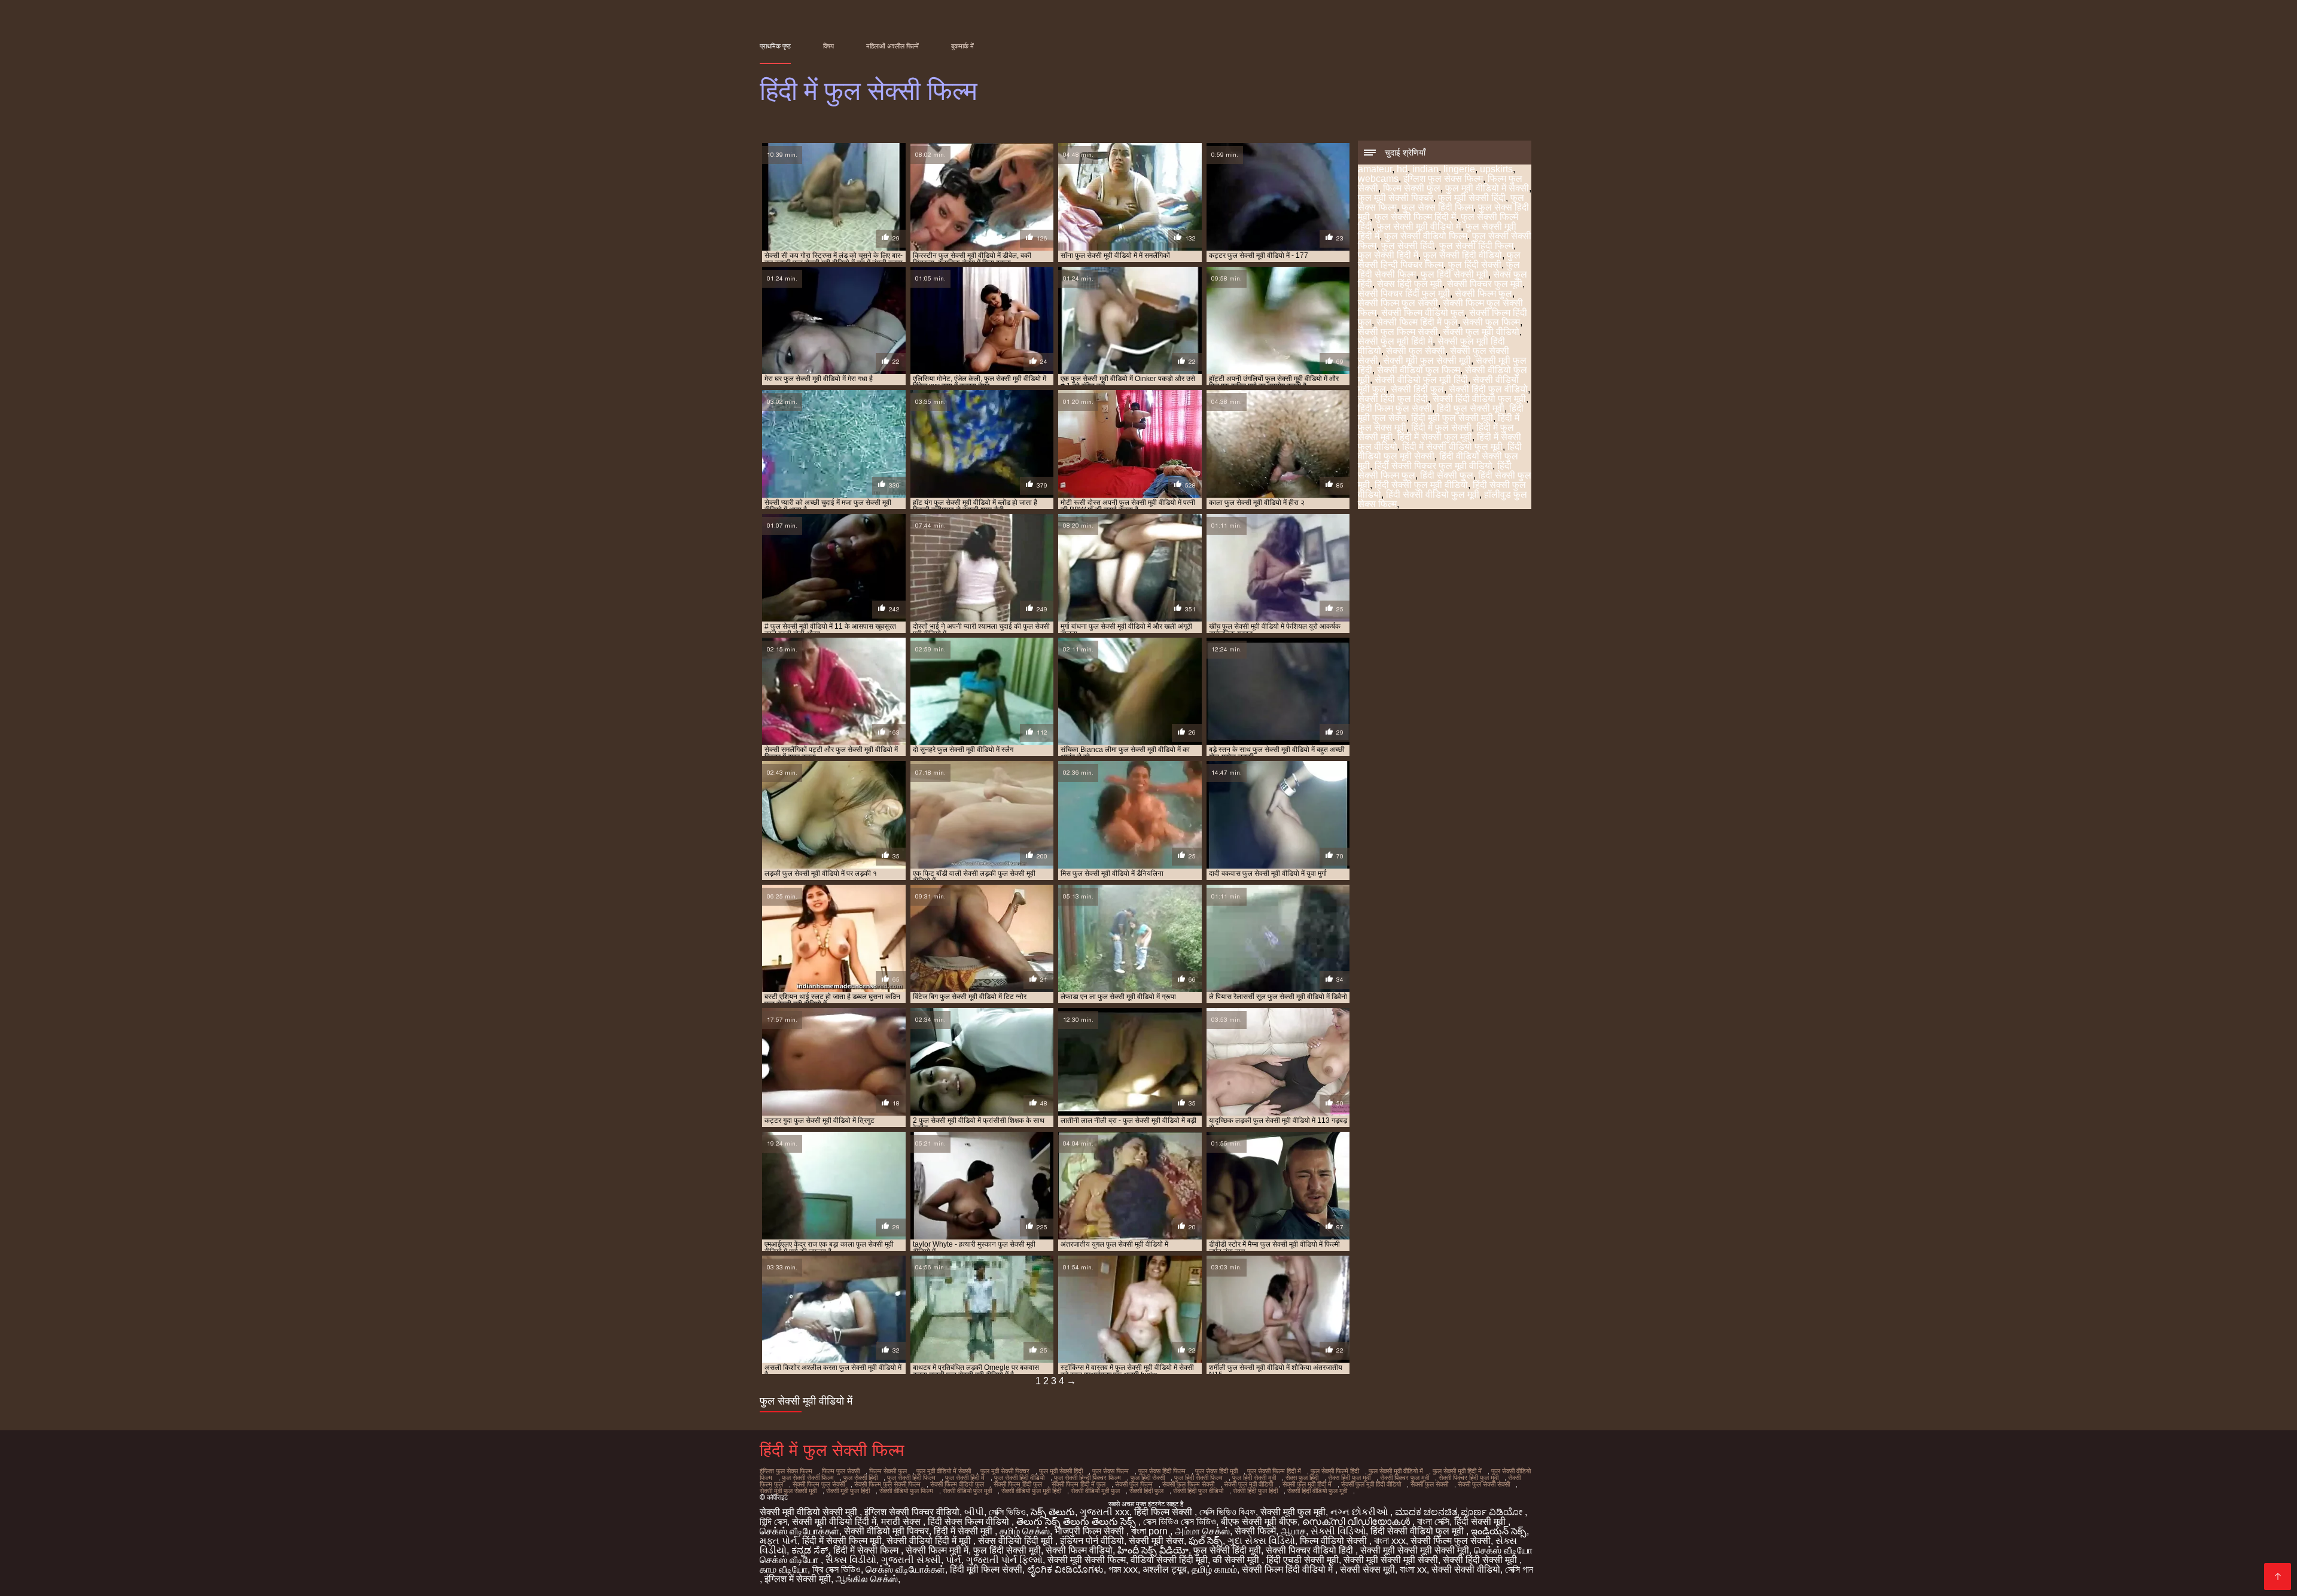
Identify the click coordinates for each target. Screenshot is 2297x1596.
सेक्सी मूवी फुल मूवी (1293, 1512)
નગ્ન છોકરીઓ (1360, 1512)
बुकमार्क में (962, 46)
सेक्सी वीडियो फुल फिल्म (1419, 370)
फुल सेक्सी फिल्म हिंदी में (1415, 217)
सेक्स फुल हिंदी (1302, 1478)
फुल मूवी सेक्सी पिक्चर (1396, 198)
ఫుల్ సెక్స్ (1206, 1541)
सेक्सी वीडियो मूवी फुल (1095, 1491)
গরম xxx (1123, 1569)
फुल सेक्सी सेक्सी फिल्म (808, 1478)
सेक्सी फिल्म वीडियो (1079, 1550)
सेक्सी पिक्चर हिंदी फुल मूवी (1404, 293)
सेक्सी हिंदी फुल (1417, 389)
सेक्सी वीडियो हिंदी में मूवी (930, 1541)
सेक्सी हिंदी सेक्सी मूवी (1481, 1560)
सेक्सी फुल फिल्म (1491, 322)
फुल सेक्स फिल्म (1111, 1471)
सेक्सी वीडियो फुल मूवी (967, 1491)
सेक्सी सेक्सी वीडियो (1466, 1569)
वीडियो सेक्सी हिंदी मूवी (1169, 1560)
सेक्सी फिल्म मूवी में (937, 1550)
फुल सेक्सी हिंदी (1408, 246)
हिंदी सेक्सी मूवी (1481, 1522)
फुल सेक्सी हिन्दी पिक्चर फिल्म (1439, 260)
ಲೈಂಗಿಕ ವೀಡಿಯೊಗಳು (1065, 1569)
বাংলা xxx (1390, 1541)
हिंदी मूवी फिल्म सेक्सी (986, 1569)
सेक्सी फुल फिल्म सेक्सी (1398, 332)
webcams (1378, 179)
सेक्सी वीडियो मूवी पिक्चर (886, 1531)
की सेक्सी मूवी (1237, 1560)
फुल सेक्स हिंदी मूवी (1216, 1471)
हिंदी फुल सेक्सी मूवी (1471, 408)
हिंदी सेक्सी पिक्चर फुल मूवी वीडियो (1434, 466)
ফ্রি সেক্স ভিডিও (837, 1569)
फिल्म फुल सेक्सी (841, 1471)
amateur (1375, 169)
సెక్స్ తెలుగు (1053, 1512)
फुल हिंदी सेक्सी (1475, 265)
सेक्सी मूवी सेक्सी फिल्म (1087, 1560)
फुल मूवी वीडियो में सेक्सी (1487, 188)
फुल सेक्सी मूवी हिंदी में (1457, 1471)
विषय (828, 46)
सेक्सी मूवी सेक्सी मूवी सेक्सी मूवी (1415, 1550)
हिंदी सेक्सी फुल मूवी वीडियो (1421, 485)
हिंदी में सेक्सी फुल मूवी (1435, 437)
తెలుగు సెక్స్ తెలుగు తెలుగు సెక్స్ (1077, 1522)
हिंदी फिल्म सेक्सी (1164, 1512)
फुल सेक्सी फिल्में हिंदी (1335, 1471)
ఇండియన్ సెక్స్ (1499, 1531)
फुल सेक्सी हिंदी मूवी (1227, 1550)
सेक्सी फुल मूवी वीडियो (1481, 332)
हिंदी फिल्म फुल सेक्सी (1395, 408)
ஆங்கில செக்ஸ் (867, 1579)
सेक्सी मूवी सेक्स (1156, 1541)
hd (1402, 169)
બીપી (974, 1512)
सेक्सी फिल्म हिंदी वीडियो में (1288, 1569)
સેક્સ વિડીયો (851, 1560)
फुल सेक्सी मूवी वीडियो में (1419, 226)
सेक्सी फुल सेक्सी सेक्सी (1484, 1484)
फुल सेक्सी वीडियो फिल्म (1426, 236)
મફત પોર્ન (779, 1541)
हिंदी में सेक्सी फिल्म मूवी (842, 1541)
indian (1425, 169)
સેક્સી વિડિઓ (1338, 1531)
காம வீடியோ (784, 1569)
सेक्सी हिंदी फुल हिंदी (1393, 399)
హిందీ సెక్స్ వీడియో (1153, 1550)
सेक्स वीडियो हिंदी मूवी (1017, 1541)
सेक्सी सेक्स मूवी (1367, 1569)
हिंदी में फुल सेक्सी (1441, 427)
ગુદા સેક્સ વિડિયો (1261, 1541)
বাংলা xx (1413, 1569)
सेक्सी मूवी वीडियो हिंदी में (834, 1522)
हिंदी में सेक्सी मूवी (964, 1531)
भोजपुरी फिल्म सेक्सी (1090, 1531)
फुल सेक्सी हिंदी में (1388, 255)
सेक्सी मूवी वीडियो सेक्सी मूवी (810, 1512)
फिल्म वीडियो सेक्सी (1335, 1541)
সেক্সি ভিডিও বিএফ (1227, 1512)
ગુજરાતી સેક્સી (911, 1560)
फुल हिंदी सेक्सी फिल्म (1198, 1478)
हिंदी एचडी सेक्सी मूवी (1303, 1560)
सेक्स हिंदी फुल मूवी (1410, 284)
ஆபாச (1293, 1531)
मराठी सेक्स (902, 1522)
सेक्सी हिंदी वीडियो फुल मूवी (1479, 399)
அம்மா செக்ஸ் (1202, 1531)
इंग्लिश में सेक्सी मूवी (798, 1579)
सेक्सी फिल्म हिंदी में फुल (1417, 322)
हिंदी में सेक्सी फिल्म (867, 1550)
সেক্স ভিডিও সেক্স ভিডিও (1180, 1522)
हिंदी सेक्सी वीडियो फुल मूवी (1433, 494)
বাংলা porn (1151, 1531)
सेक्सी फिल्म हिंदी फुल (1018, 1484)
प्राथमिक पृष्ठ (775, 46)
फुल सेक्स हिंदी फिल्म (1437, 207)
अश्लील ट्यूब (1165, 1569)
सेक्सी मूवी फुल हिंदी (848, 1491)
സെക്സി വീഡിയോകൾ (1357, 1522)
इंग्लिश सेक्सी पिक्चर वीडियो (912, 1512)
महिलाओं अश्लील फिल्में (892, 46)
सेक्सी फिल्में (1255, 1531)
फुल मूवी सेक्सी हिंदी (1472, 198)
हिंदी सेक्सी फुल (1447, 475)
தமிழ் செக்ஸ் (1025, 1531)
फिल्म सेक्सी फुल (1412, 188)
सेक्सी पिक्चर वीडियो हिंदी (1311, 1550)
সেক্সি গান (1519, 1569)
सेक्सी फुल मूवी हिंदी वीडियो (1371, 1484)
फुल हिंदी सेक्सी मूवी (1454, 274)
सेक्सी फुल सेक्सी (1416, 351)
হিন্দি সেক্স (773, 1522)
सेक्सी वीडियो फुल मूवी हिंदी (1421, 380)
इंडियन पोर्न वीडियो (1092, 1541)
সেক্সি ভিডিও (1007, 1512)
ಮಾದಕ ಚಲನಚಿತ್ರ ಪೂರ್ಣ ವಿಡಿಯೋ (1460, 1512)
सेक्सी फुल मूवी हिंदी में (1395, 341)
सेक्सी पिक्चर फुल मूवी (1485, 284)
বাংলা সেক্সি (1433, 1522)
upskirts (1496, 169)
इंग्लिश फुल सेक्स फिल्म (1443, 179)
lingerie (1459, 169)
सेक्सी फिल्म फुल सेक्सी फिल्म (887, 1484)
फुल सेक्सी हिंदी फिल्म (1476, 246)
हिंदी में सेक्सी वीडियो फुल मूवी (1452, 447)
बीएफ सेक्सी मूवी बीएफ (1259, 1522)
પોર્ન (953, 1560)
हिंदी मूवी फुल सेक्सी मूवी (1452, 418)
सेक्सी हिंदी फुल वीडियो (1488, 389)
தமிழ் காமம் (1214, 1569)
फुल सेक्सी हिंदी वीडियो (1463, 255)
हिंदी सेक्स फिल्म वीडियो (970, 1522)
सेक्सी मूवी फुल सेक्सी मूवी (1427, 360)
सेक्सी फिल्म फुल (1483, 293)
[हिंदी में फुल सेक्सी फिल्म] (2278, 1577)
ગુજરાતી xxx (1105, 1512)
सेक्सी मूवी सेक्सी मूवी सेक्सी (1391, 1560)
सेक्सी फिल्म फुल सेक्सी (1398, 303)
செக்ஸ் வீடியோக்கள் (799, 1531)
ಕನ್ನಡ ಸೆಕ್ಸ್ (810, 1550)
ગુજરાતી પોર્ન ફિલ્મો (1004, 1560)
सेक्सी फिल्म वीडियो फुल (1423, 313)
